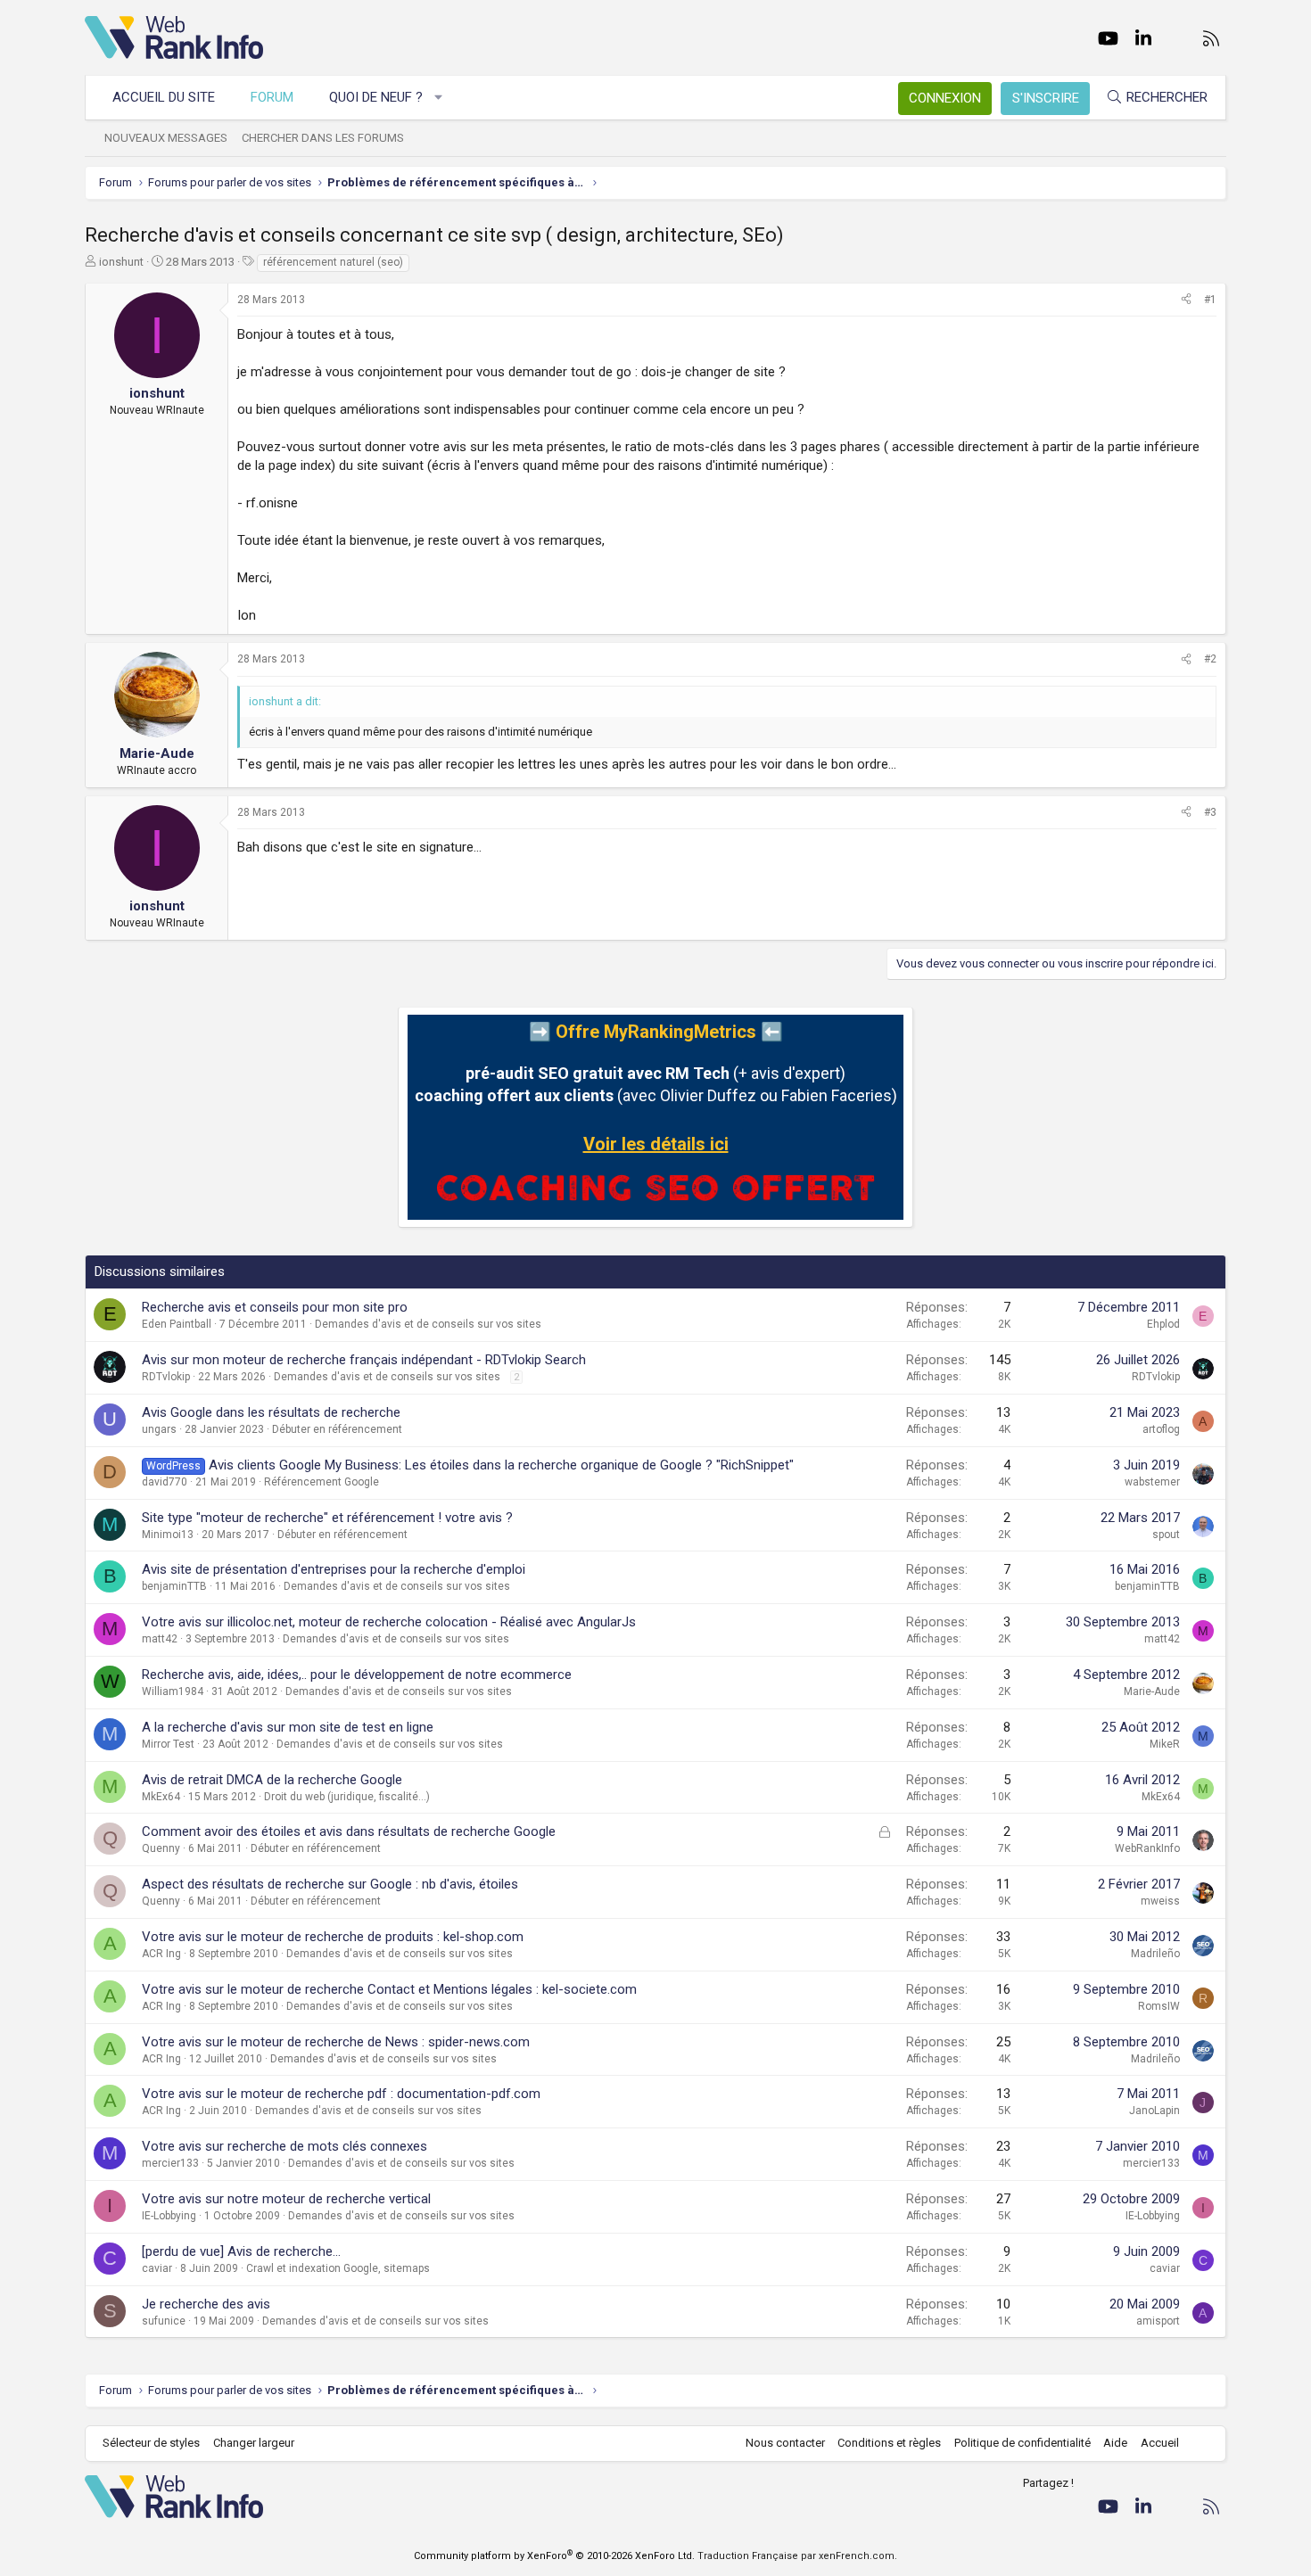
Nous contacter (785, 2443)
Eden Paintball (177, 1324)
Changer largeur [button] (254, 2443)
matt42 (160, 1639)
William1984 (173, 1691)
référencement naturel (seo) (333, 262)
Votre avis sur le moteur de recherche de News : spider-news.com (336, 2042)
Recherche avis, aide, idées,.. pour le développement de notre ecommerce (357, 1675)
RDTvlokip (166, 1377)
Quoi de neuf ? (376, 97)
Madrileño (1155, 1954)
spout (1166, 1535)
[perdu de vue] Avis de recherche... (241, 2251)
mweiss (1160, 1901)
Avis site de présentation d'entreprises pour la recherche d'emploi (334, 1569)
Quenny (161, 1848)
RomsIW (1159, 2006)
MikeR (1165, 1744)
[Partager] (1186, 300)
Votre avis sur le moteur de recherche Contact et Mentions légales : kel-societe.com (389, 1989)
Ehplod (1163, 1324)
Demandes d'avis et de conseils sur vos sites (428, 1324)
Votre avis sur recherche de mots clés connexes (284, 2146)
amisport (1158, 2321)
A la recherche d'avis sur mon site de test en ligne (288, 1727)
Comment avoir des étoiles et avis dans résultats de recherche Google (349, 1831)
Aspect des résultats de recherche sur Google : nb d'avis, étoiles (330, 1884)
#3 (1210, 812)
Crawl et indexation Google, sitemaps (338, 2268)
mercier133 (170, 2163)
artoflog (1161, 1429)
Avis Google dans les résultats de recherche (271, 1412)
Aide (1115, 2443)
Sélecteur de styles (151, 2443)
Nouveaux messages (166, 138)
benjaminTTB (174, 1586)
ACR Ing (161, 1954)
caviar (157, 2268)
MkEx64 (161, 1797)
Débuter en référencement (337, 1429)
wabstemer (1152, 1482)
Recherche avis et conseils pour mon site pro (275, 1307)
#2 (1210, 659)
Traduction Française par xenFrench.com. (797, 2556)
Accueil (1160, 2443)
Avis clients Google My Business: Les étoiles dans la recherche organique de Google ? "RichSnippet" (501, 1465)
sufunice (164, 2321)
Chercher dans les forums (323, 138)
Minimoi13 (168, 1535)
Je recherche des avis (206, 2304)
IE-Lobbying (169, 2216)
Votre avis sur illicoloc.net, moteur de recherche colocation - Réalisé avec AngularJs (389, 1622)
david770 (165, 1482)
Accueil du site (164, 97)
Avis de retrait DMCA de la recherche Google (272, 1780)
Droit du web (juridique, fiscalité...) (347, 1797)
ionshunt (121, 262)
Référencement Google (322, 1482)
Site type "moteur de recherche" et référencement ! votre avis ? (327, 1518)
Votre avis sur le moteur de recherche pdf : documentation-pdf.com (341, 2094)
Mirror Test (168, 1744)
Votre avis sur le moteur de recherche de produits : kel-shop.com (333, 1937)
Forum (272, 97)
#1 (1210, 300)
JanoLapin (1154, 2111)
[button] (439, 98)
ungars (159, 1429)
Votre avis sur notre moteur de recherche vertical (286, 2199)
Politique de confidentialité (1022, 2443)
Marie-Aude (1152, 1691)
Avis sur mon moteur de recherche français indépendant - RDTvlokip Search (364, 1360)
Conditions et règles (889, 2443)
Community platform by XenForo (554, 2556)
